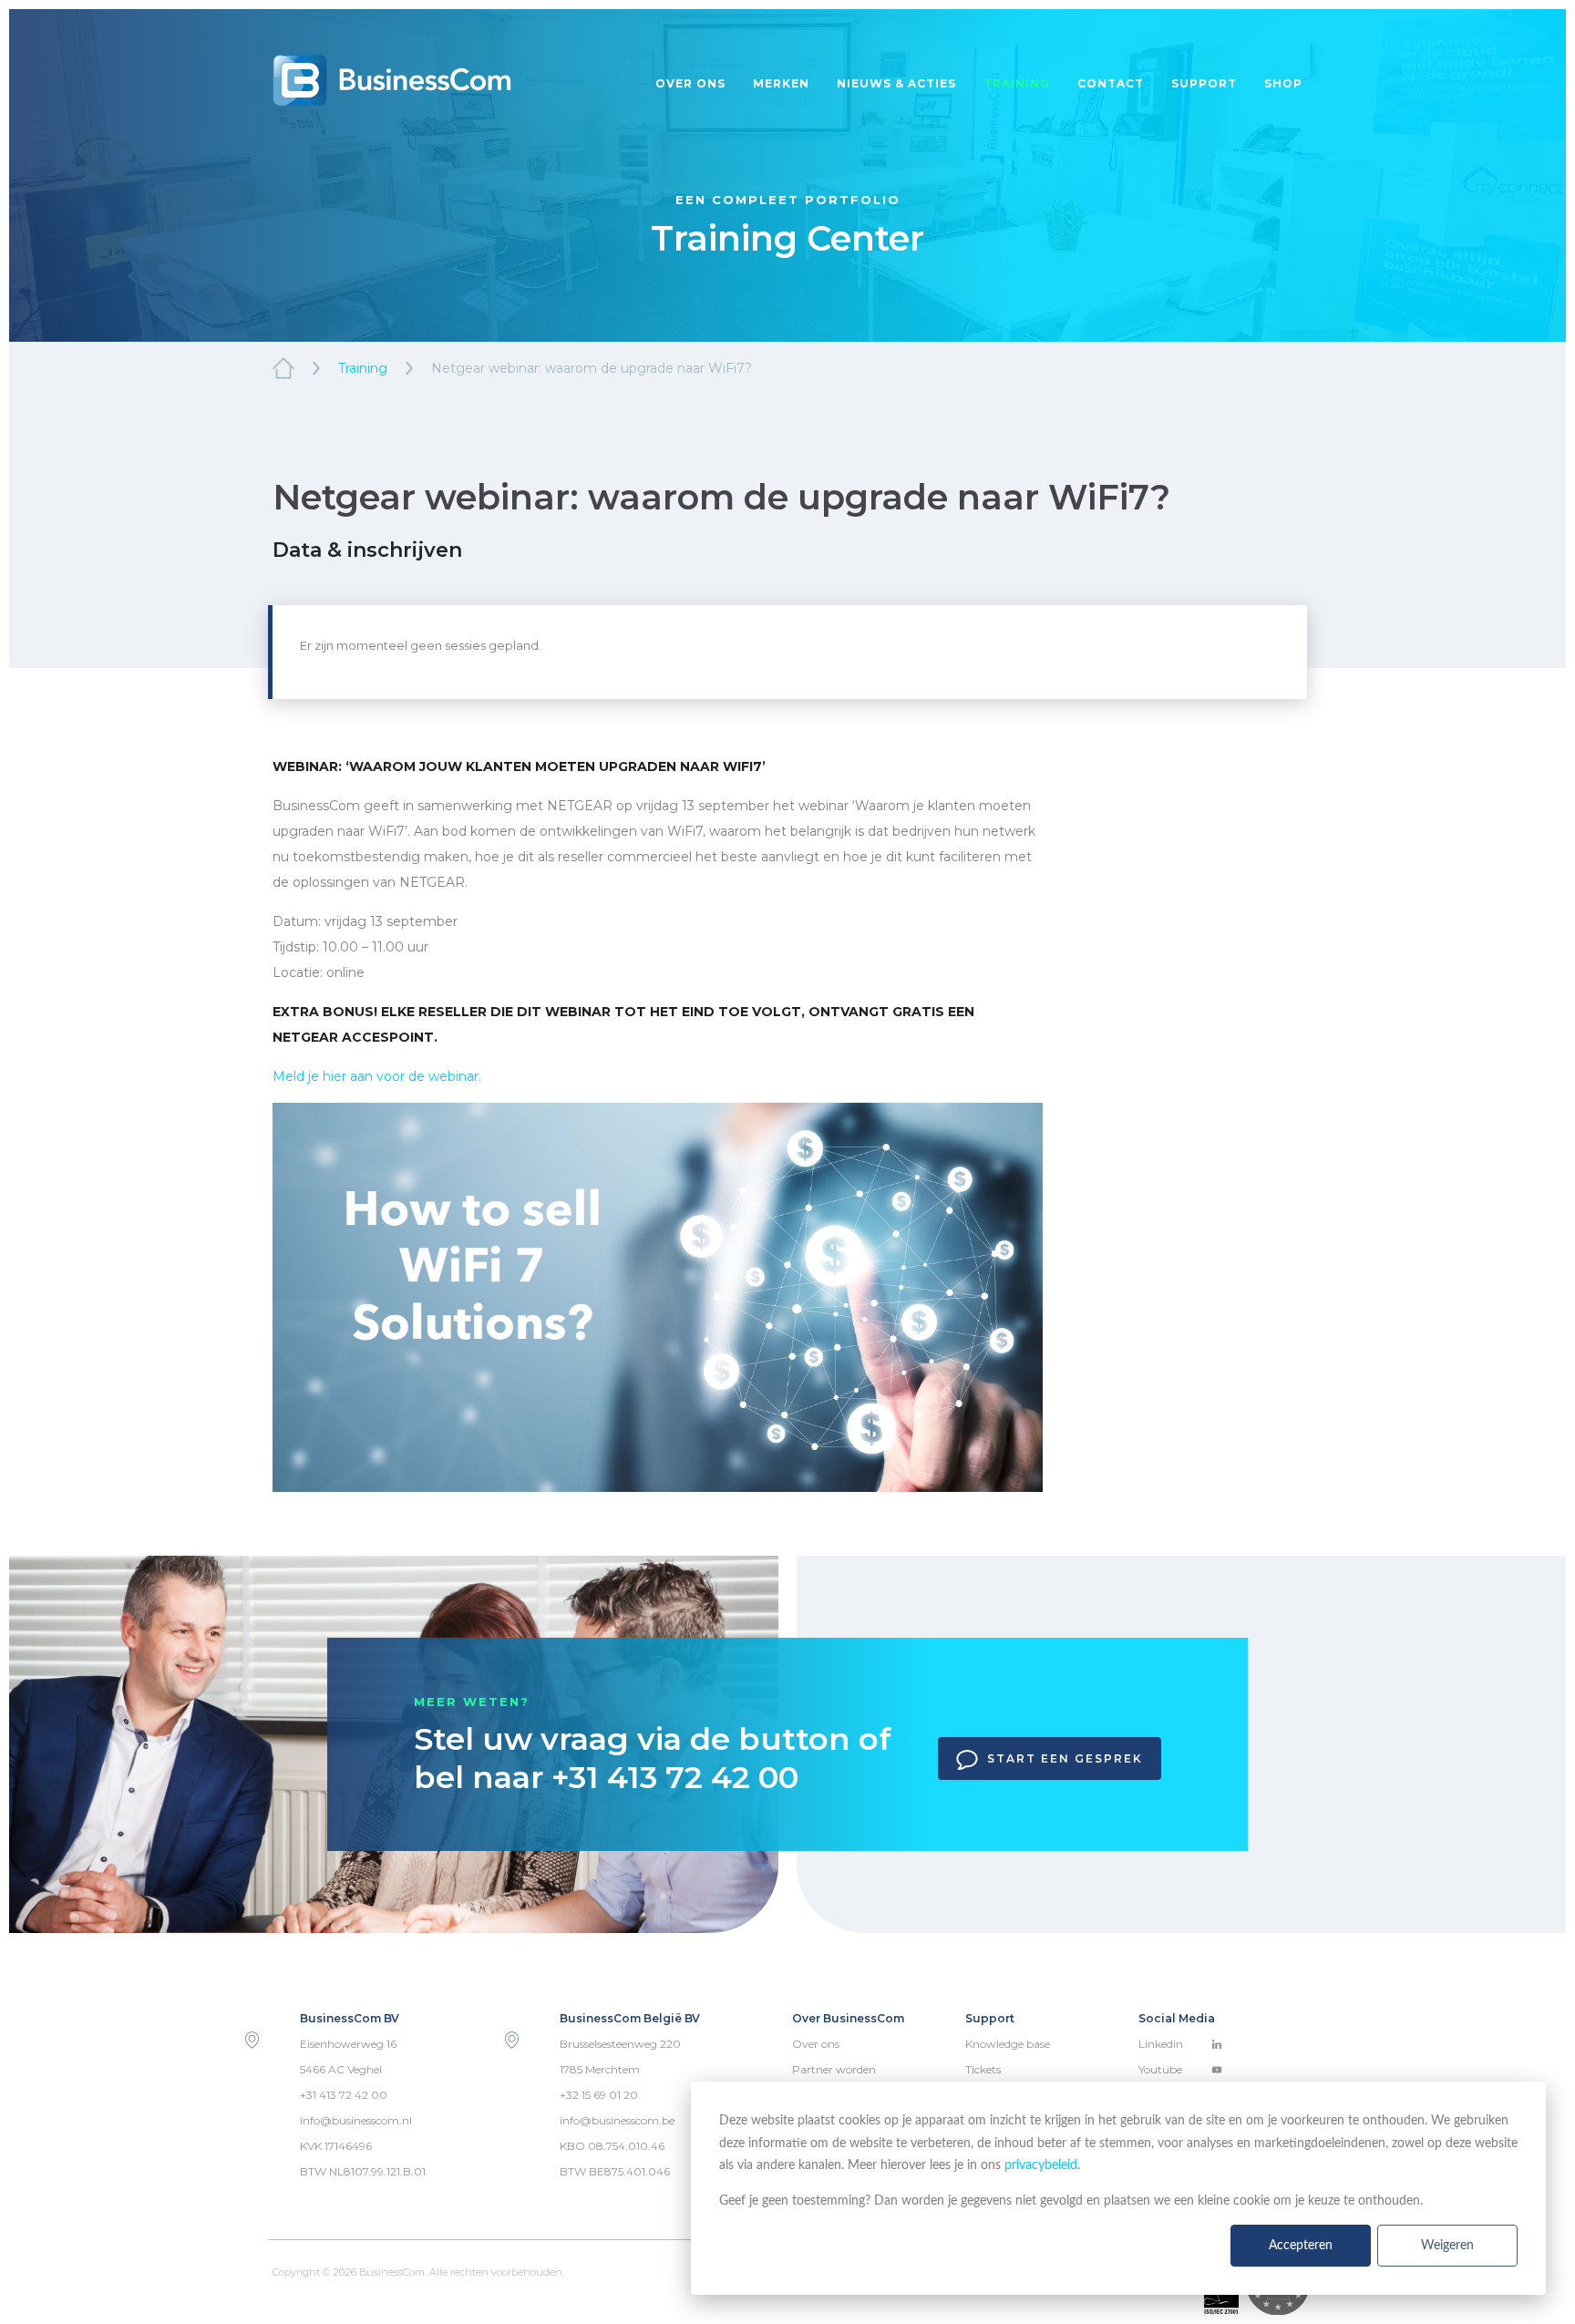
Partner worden (834, 2069)
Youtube (1160, 2069)
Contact (1111, 83)
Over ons (690, 83)
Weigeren (1447, 2246)
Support (1204, 83)
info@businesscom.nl (356, 2120)
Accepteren (1301, 2246)
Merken (781, 83)
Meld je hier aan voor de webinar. (377, 1076)
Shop (1283, 83)
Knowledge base (1008, 2044)
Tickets (983, 2069)
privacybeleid (1041, 2165)
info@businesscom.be (617, 2120)
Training (1017, 83)
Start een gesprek (1065, 1758)
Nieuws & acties (896, 83)
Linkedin (1161, 2044)
